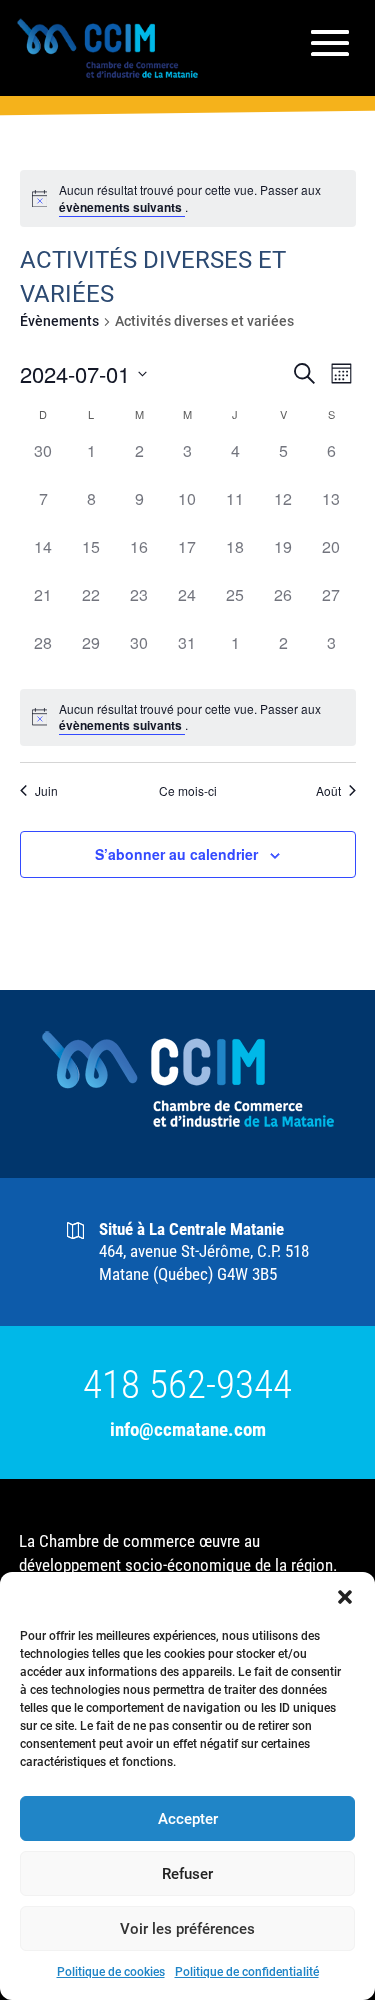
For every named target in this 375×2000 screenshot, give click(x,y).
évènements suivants (122, 207)
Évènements (59, 321)
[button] (345, 1597)
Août (328, 791)
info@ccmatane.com (188, 1429)
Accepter (188, 1819)
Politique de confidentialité (247, 1972)
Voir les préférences (187, 1929)
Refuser (187, 1874)
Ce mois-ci (188, 791)
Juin (46, 791)
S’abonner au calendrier (176, 854)
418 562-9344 (187, 1385)
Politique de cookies (111, 1972)
